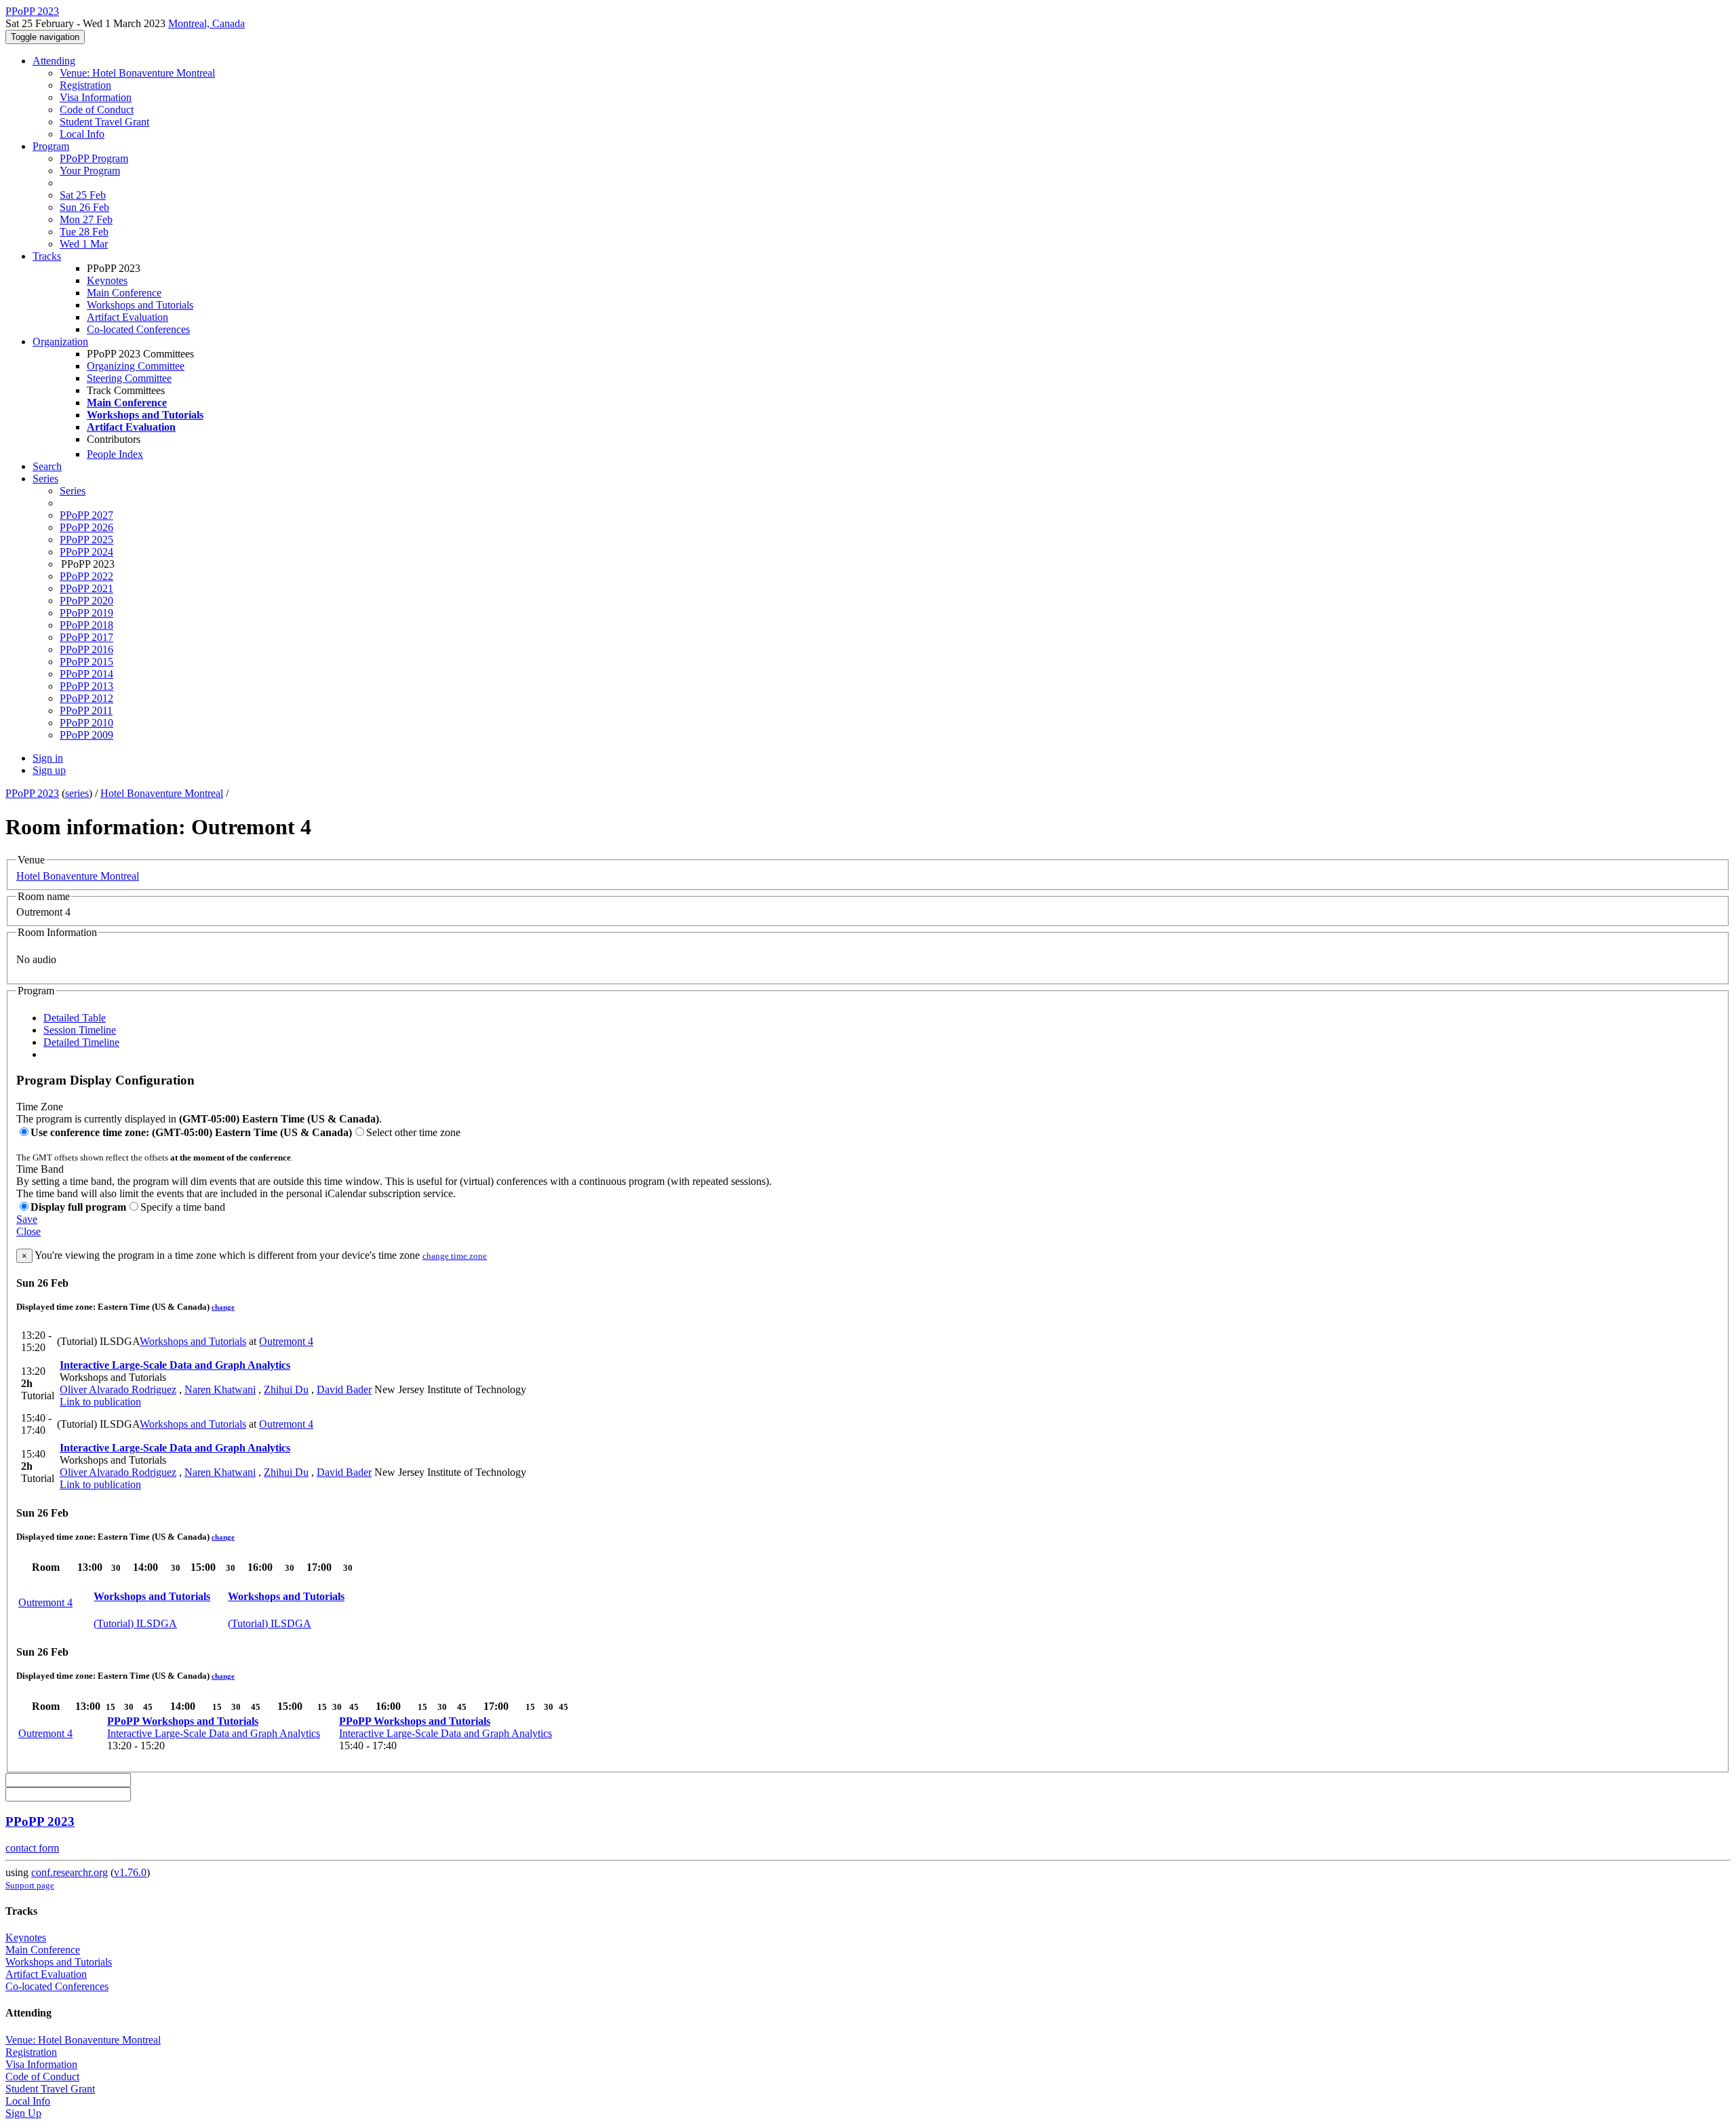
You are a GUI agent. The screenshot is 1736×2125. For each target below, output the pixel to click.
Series (73, 491)
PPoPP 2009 (86, 735)
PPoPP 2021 (86, 588)
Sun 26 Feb (84, 207)
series (77, 793)
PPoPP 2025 (86, 540)
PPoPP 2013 (86, 686)
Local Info (82, 134)
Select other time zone (413, 1132)
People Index (115, 454)
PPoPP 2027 (86, 515)
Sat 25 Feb (83, 195)
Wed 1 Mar (84, 244)
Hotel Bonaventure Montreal (162, 793)
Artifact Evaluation (127, 317)
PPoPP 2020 (86, 601)
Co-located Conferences (138, 329)
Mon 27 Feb (86, 219)
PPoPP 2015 (86, 662)
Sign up (49, 770)
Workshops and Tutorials (140, 305)
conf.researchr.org (70, 1872)
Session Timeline (80, 1030)
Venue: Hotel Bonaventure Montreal (137, 73)
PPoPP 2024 (86, 552)
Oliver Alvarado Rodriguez (118, 1389)
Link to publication (100, 1402)
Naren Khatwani (220, 1389)
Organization (60, 342)
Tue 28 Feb (84, 232)
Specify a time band (183, 1207)
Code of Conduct (97, 110)
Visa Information (96, 97)
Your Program (90, 171)
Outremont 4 (286, 1341)
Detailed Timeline (81, 1042)
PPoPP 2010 (86, 723)
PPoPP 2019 (86, 613)
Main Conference (124, 293)
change (223, 1307)
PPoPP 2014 (86, 674)
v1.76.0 (130, 1872)
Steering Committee (129, 378)
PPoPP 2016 (86, 649)
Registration (85, 85)
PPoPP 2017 (86, 637)
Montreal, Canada (206, 23)
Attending (54, 61)
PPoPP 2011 (86, 710)
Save (27, 1219)
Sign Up (23, 2113)
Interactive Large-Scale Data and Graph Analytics (175, 1365)
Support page (30, 1885)
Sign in (48, 758)
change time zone (455, 1256)
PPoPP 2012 (86, 698)
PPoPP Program (94, 158)
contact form (32, 1848)
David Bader (344, 1389)
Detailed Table (75, 1018)
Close (28, 1231)
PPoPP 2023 (32, 793)
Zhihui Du (286, 1389)
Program (51, 146)
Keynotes (107, 280)
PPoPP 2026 (86, 527)
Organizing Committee (136, 366)
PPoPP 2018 (86, 625)
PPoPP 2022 (86, 576)
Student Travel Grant (104, 122)
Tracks (47, 256)
